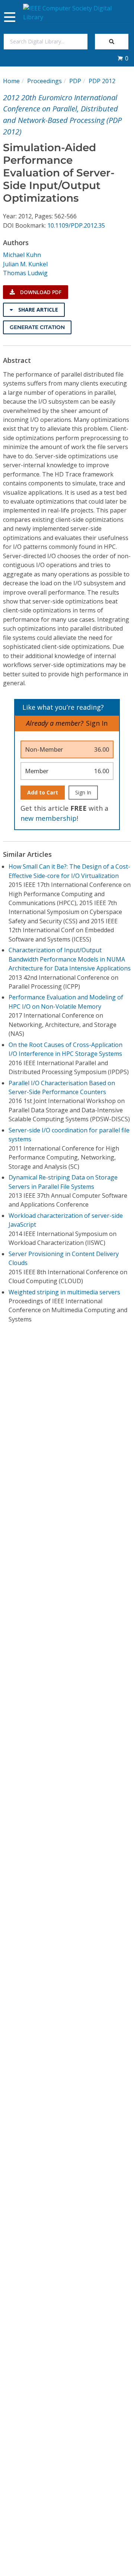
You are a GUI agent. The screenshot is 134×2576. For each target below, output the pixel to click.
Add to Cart (43, 792)
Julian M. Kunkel (25, 264)
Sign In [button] (97, 723)
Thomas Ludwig (25, 273)
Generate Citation (37, 327)
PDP (75, 81)
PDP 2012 (102, 81)
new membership (49, 818)
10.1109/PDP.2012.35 (76, 225)
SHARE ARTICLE (37, 310)
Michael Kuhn (22, 255)
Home (11, 81)
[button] (123, 58)
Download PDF (40, 292)
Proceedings (44, 81)
